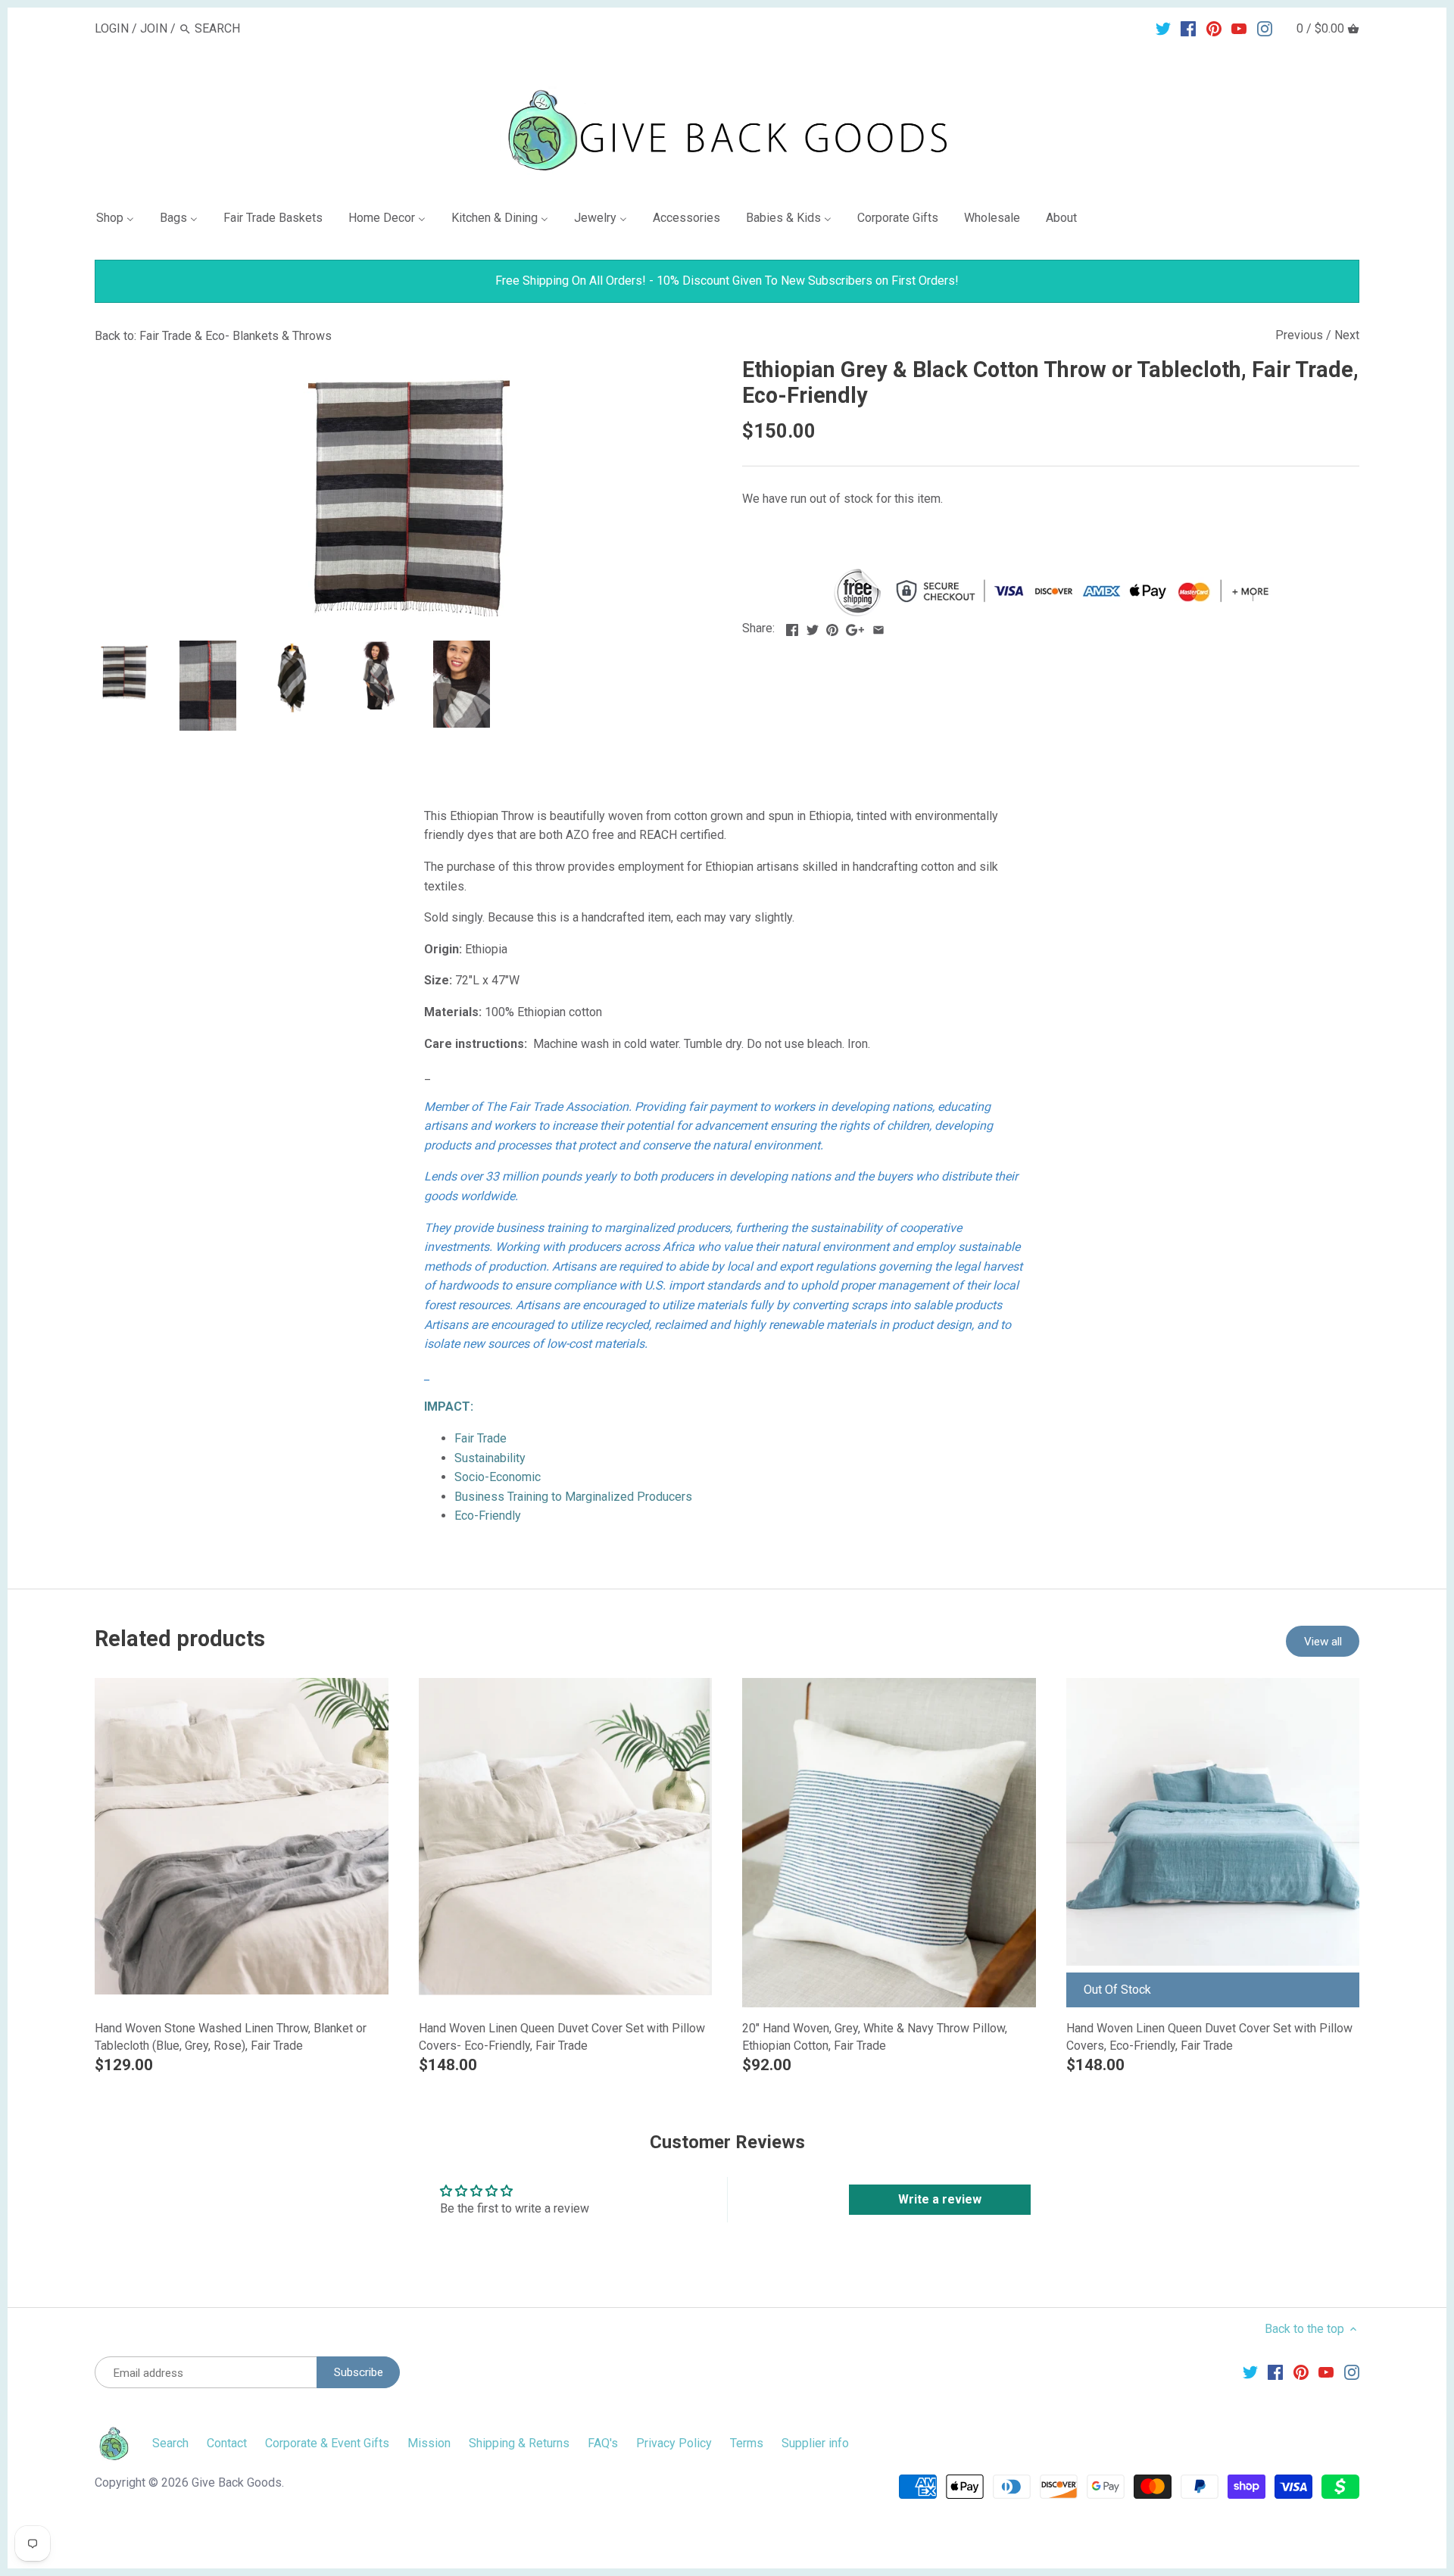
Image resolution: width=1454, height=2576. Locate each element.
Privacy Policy (674, 2443)
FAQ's (603, 2443)
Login (112, 28)
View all (1323, 1642)
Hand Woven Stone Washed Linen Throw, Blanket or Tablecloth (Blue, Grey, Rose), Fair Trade (231, 2036)
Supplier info (815, 2443)
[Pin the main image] (832, 627)
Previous (1299, 335)
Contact (227, 2443)
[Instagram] (1265, 28)
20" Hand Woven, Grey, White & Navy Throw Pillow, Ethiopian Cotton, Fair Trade (875, 2036)
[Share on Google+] (855, 627)
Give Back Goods (237, 2482)
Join (154, 28)
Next (1347, 335)
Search (170, 2443)
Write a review (940, 2199)
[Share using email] (878, 627)
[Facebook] (1188, 28)
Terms (747, 2443)
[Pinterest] (1214, 28)
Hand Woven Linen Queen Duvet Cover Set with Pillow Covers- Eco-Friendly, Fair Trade (562, 2036)
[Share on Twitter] (813, 627)
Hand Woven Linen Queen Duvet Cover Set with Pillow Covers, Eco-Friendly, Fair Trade (1209, 2036)
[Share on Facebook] (792, 627)
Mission (429, 2443)
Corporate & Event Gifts (327, 2443)
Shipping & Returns (519, 2443)
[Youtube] (1239, 28)
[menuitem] (121, 221)
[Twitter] (1163, 28)
